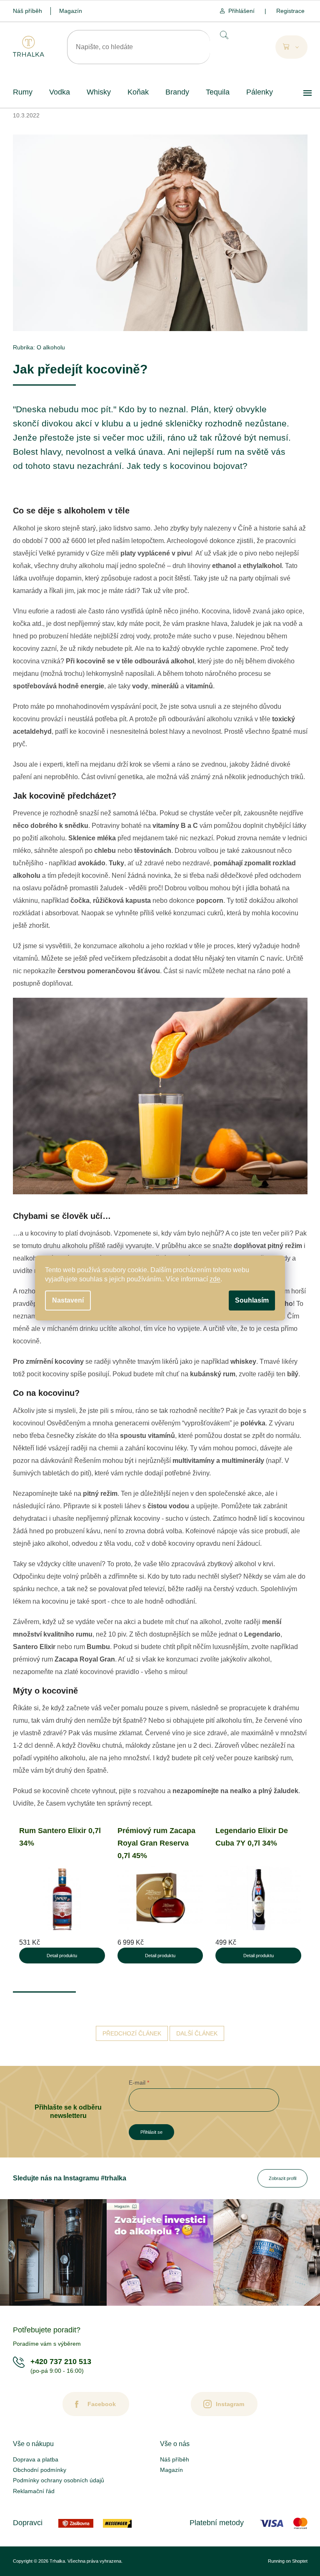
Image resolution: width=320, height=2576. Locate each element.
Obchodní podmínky (40, 2470)
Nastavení (68, 1300)
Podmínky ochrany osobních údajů (59, 2480)
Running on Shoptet (288, 2561)
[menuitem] (23, 92)
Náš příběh (27, 11)
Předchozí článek (132, 2033)
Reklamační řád (34, 2491)
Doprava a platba (36, 2459)
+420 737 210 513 (61, 2362)
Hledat (223, 35)
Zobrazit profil (282, 2178)
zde (215, 1279)
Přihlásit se (151, 2132)
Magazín (71, 11)
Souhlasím (252, 1300)
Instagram (230, 2404)
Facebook (102, 2404)
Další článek (197, 2033)
